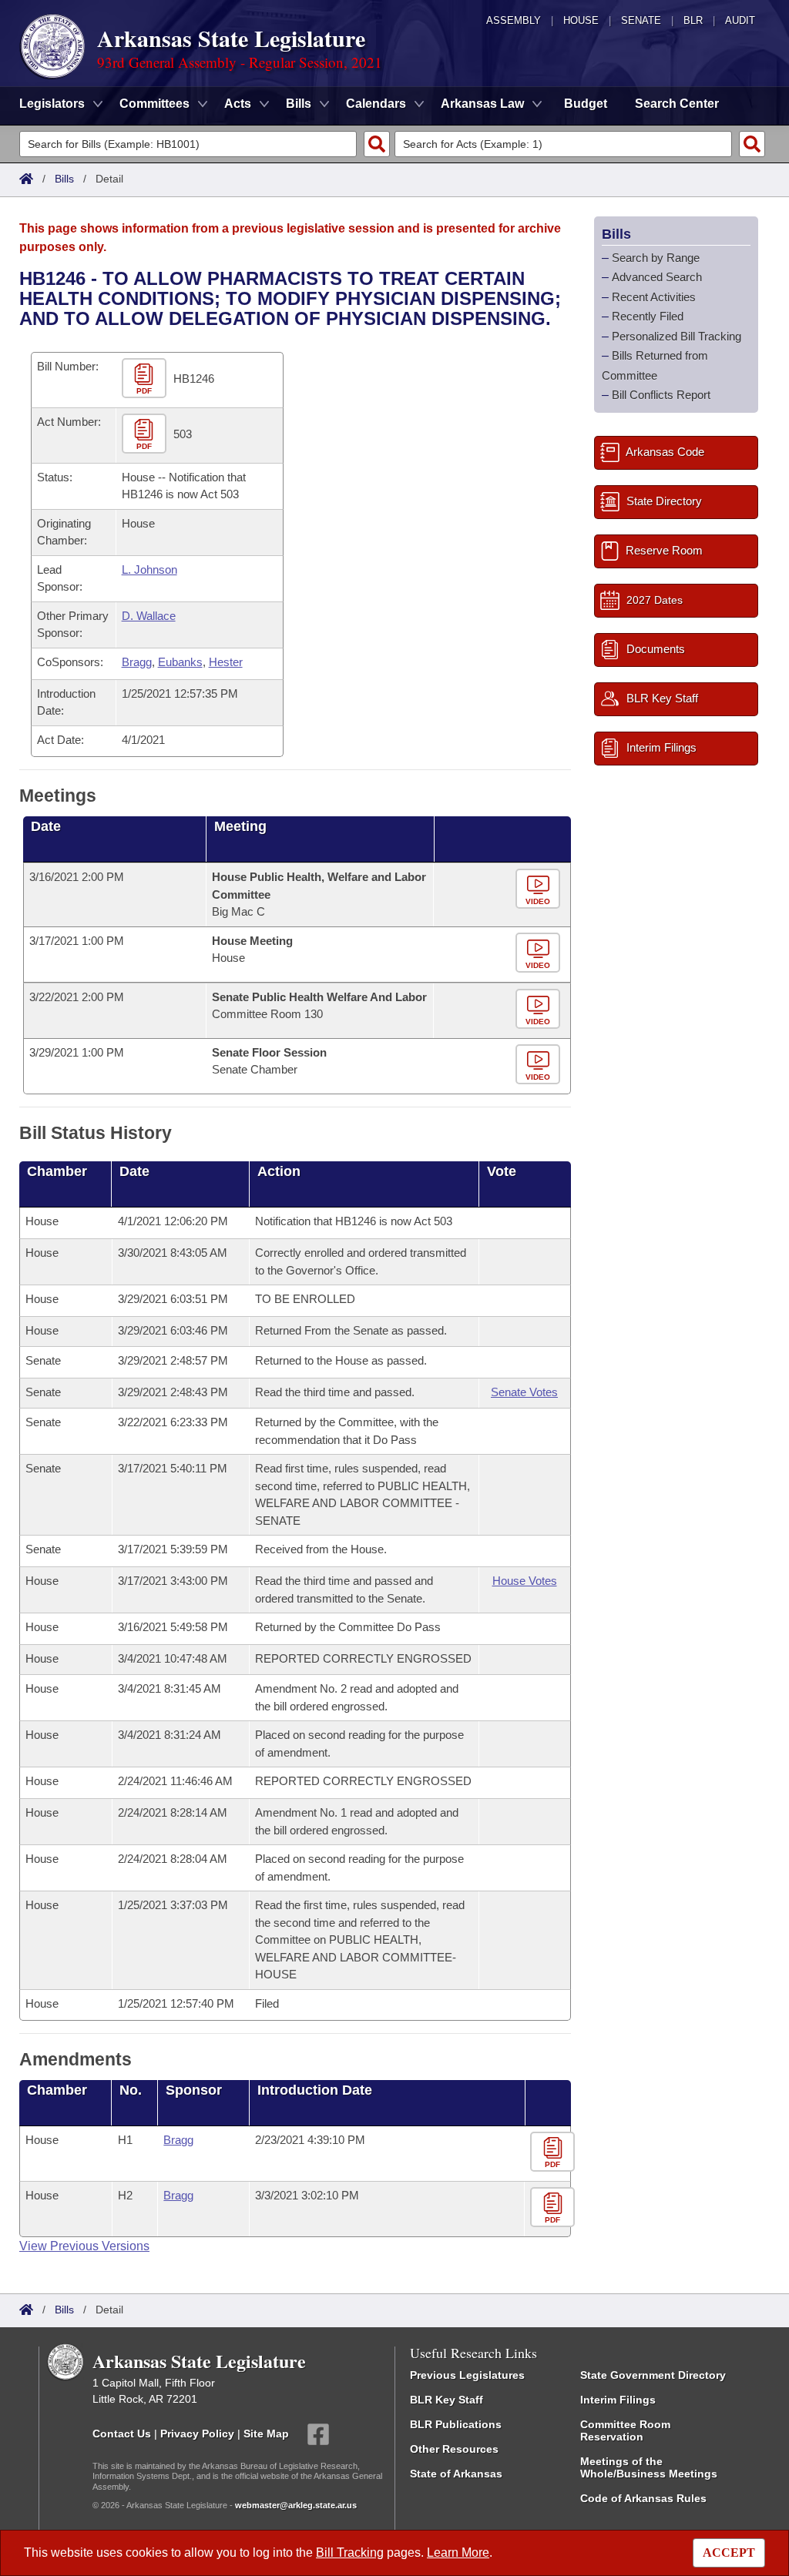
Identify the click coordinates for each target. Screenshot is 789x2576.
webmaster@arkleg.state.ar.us (296, 2505)
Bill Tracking (350, 2553)
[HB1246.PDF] (146, 379)
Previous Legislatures (467, 2375)
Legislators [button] (52, 104)
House (581, 20)
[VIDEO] (540, 890)
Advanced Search (657, 277)
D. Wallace (149, 616)
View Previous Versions (84, 2246)
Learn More (458, 2553)
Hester (226, 662)
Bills (64, 179)
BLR (693, 20)
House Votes (525, 1581)
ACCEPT (729, 2553)
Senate (641, 20)
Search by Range (656, 258)
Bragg (137, 662)
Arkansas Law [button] (482, 104)
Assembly (514, 20)
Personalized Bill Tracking (677, 336)
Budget (586, 104)
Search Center (677, 104)
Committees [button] (154, 104)
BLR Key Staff (447, 2400)
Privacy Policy (197, 2434)
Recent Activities (654, 297)
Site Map (266, 2434)
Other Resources (454, 2449)
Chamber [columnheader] (57, 1171)
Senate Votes (524, 1392)
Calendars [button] (376, 104)
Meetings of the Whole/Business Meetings (649, 2467)
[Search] (377, 144)
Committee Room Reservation (625, 2430)
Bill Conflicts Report (661, 395)
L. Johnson (149, 569)
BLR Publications (456, 2424)
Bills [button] (299, 104)
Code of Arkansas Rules (643, 2498)
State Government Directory (653, 2375)
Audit (740, 20)
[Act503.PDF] (146, 434)
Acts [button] (238, 104)
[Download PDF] (554, 2153)
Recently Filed (648, 316)
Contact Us (122, 2434)
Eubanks (180, 662)
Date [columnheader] (46, 826)
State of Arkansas (456, 2474)
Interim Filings (618, 2400)
